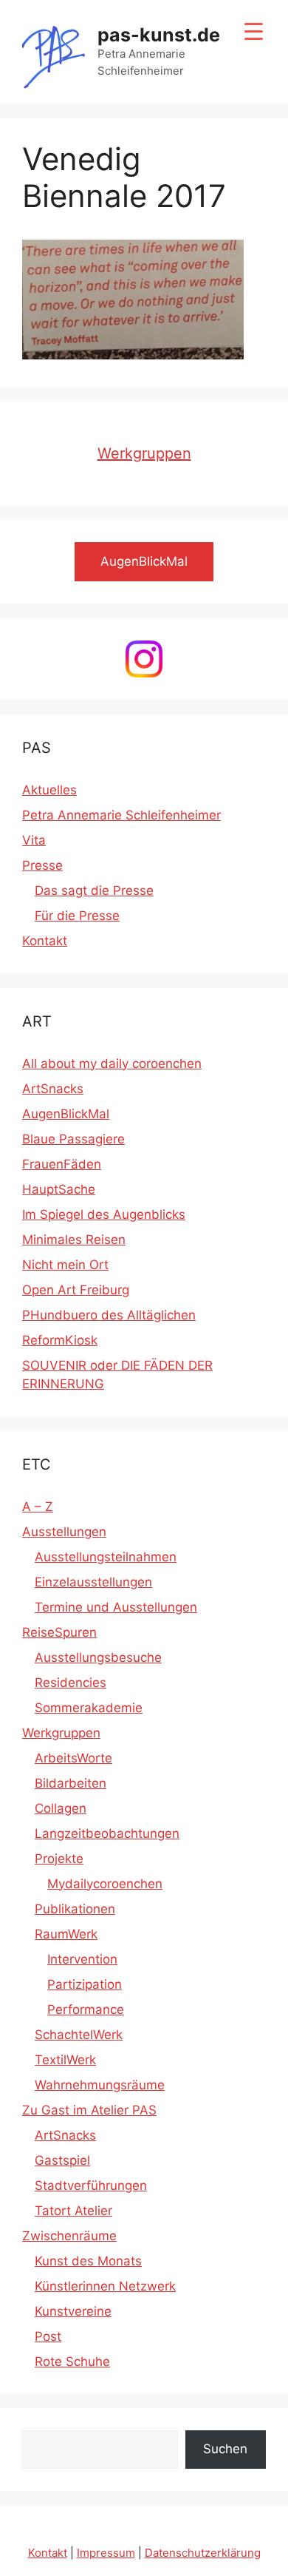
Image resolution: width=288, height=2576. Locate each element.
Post (48, 2336)
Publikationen (75, 1909)
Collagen (61, 1808)
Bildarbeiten (71, 1783)
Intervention (82, 1959)
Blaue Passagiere (73, 1139)
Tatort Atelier (73, 2211)
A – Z (38, 1507)
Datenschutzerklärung (203, 2553)
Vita (34, 840)
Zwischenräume (69, 2236)
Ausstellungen (64, 1532)
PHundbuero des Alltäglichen (109, 1315)
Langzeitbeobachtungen (107, 1833)
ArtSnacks (53, 1089)
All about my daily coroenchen (112, 1064)
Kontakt (45, 941)
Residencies (71, 1683)
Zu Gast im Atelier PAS (89, 2110)
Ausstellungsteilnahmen (106, 1557)
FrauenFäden (62, 1164)
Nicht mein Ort (65, 1265)
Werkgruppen (144, 453)
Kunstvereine (73, 2311)
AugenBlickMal (66, 1114)
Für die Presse (77, 916)
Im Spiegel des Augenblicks (104, 1214)
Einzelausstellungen (93, 1582)
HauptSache (59, 1189)
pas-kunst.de (159, 35)
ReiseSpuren (59, 1632)
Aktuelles (49, 790)
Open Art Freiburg (76, 1290)
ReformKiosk (60, 1340)
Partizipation (85, 1984)
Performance (86, 2009)
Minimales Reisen (74, 1240)
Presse (42, 865)
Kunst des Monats (88, 2261)
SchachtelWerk (79, 2035)
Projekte (59, 1859)
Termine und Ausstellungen (116, 1607)
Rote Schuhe (72, 2362)
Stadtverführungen (91, 2185)
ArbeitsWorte (73, 1758)
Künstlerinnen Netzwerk (105, 2286)
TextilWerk (65, 2060)
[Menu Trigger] (254, 31)
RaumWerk (66, 1934)
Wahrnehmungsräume (100, 2085)
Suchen (225, 2449)
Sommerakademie (89, 1708)
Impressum (106, 2553)
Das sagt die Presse (94, 890)
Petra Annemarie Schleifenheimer (121, 815)
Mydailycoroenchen (105, 1884)
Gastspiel (62, 2160)
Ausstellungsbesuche (98, 1657)
